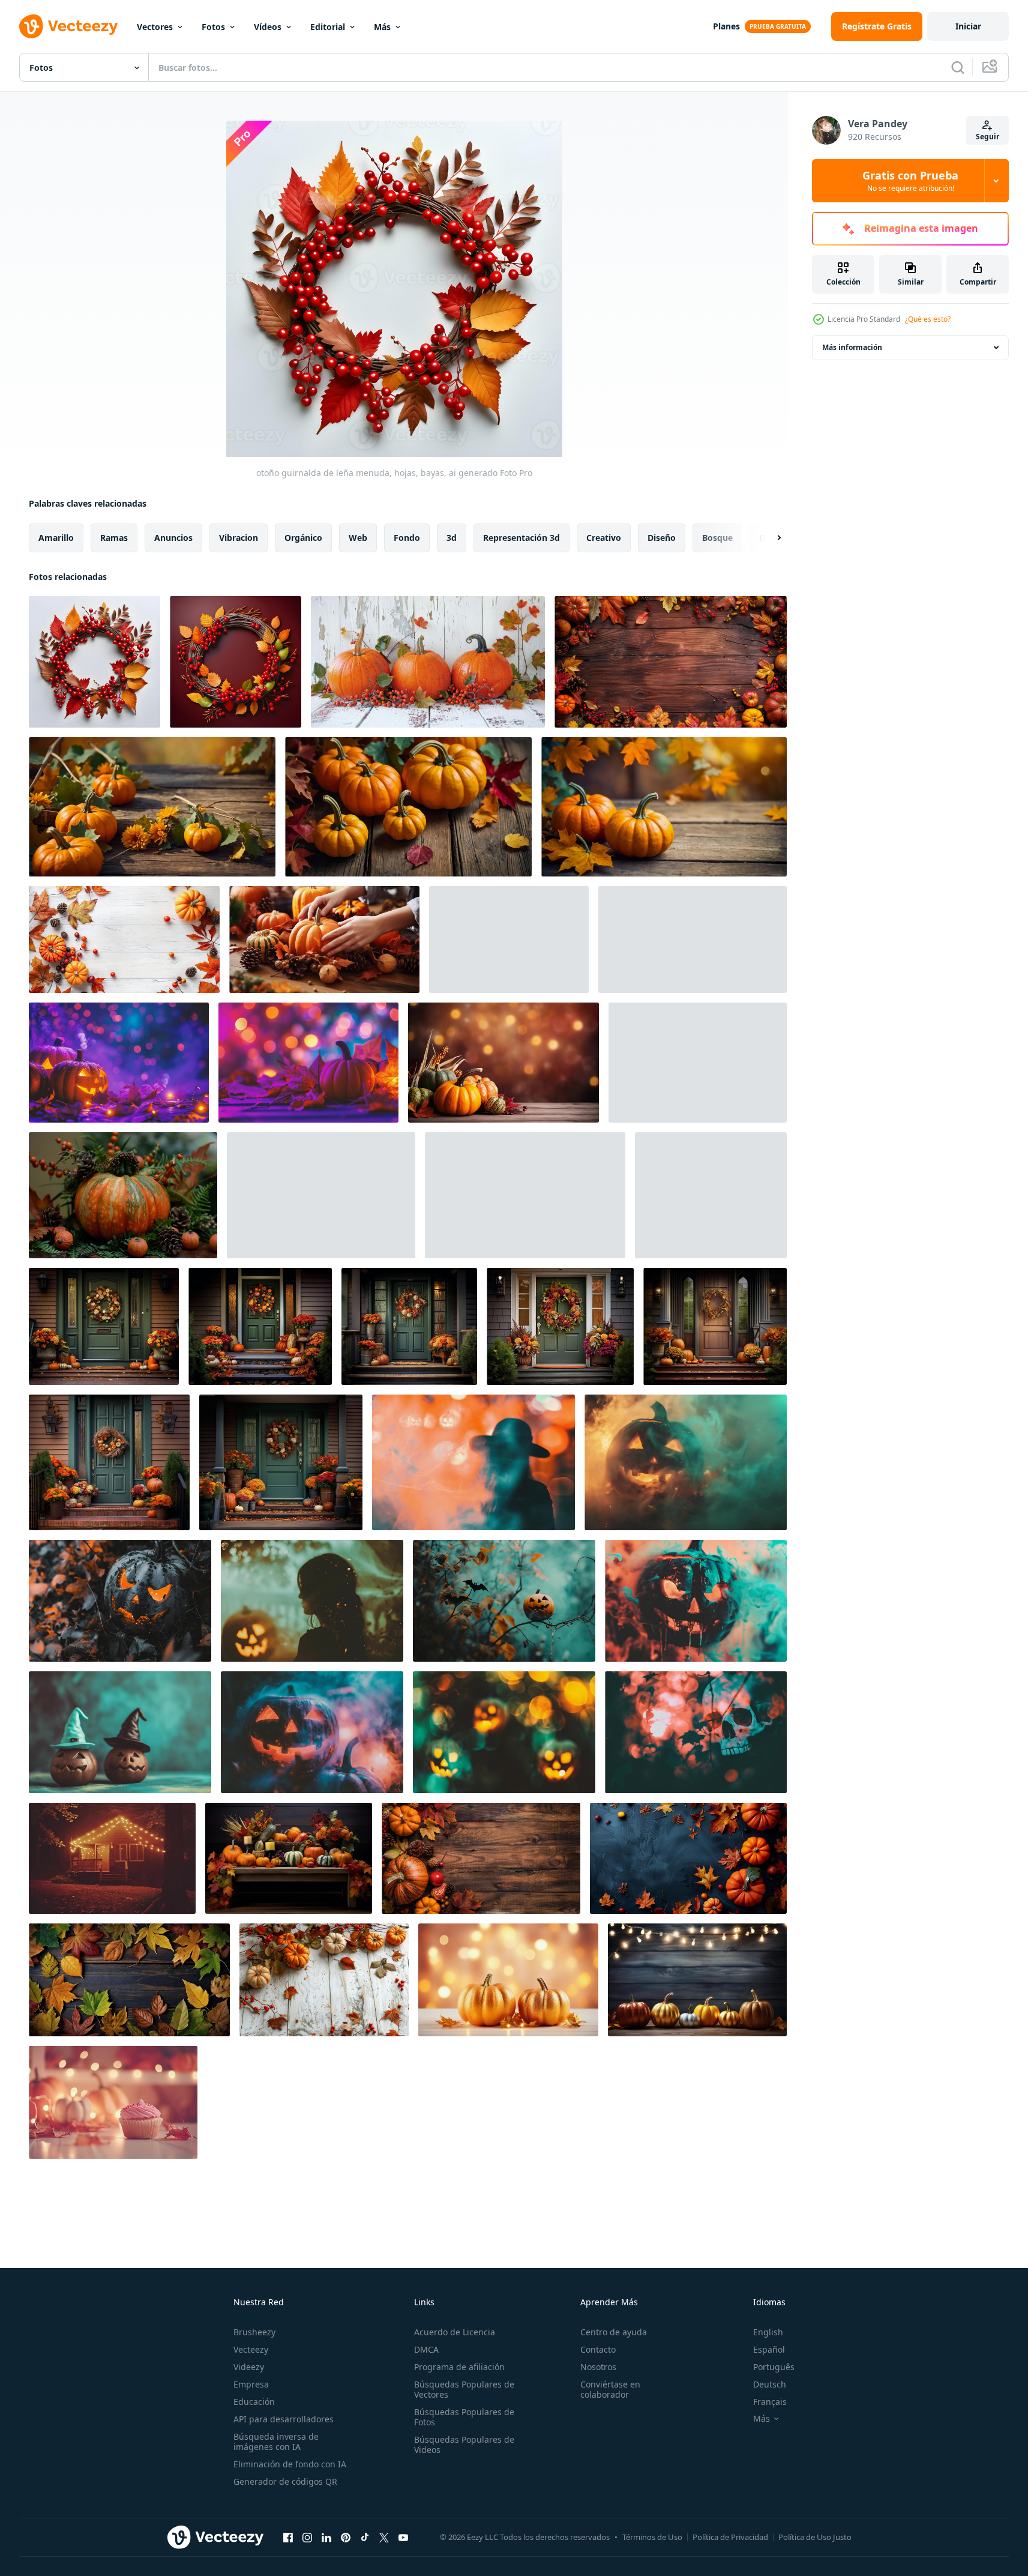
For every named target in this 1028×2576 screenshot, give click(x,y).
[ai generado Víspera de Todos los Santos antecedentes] (120, 1601)
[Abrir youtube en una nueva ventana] (403, 2537)
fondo (407, 538)
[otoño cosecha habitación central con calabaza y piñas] (123, 1195)
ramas (114, 538)
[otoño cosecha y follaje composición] (509, 940)
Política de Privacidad (730, 2537)
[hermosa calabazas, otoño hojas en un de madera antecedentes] (152, 807)
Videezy (249, 2367)
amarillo (56, 538)
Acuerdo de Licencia (455, 2332)
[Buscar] (958, 67)
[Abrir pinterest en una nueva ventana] (346, 2537)
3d (452, 538)
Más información (852, 347)
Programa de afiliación (459, 2367)
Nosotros (598, 2367)
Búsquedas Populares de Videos (464, 2445)
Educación (254, 2402)
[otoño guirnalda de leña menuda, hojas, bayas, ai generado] (95, 662)
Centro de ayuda (614, 2332)
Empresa (251, 2384)
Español (769, 2349)
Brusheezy (254, 2332)
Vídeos (268, 27)
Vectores (155, 27)
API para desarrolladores (284, 2419)
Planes (726, 26)
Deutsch (770, 2384)
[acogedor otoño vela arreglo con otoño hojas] (698, 1063)
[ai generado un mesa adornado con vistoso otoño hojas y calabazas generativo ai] (289, 1858)
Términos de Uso (652, 2537)
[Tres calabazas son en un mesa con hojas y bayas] (428, 662)
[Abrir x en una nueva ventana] (384, 2537)
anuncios (173, 538)
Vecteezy (251, 2349)
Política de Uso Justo (815, 2537)
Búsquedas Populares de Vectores (464, 2389)
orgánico (303, 538)
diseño (662, 538)
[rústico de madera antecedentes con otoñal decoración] (671, 662)
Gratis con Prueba (910, 181)
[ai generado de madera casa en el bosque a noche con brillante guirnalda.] (112, 1858)
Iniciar (968, 26)
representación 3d (522, 538)
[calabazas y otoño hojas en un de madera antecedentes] (481, 1858)
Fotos (213, 27)
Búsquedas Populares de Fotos (464, 2417)
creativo (604, 538)
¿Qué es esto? (928, 319)
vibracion (239, 538)
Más (382, 27)
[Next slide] (769, 538)
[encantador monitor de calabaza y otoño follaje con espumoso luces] (321, 1195)
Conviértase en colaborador (610, 2389)
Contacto (598, 2349)
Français (770, 2402)
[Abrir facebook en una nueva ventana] (288, 2537)
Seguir (987, 137)
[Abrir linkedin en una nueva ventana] (326, 2537)
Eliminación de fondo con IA (290, 2464)
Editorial (328, 27)
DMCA (426, 2349)
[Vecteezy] (68, 26)
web (358, 538)
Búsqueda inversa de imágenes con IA (276, 2442)
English (768, 2332)
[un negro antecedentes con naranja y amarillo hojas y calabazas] (688, 1858)
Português (774, 2367)
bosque (717, 538)
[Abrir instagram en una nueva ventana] (307, 2537)
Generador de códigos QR (285, 2481)
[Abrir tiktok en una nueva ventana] (365, 2537)
